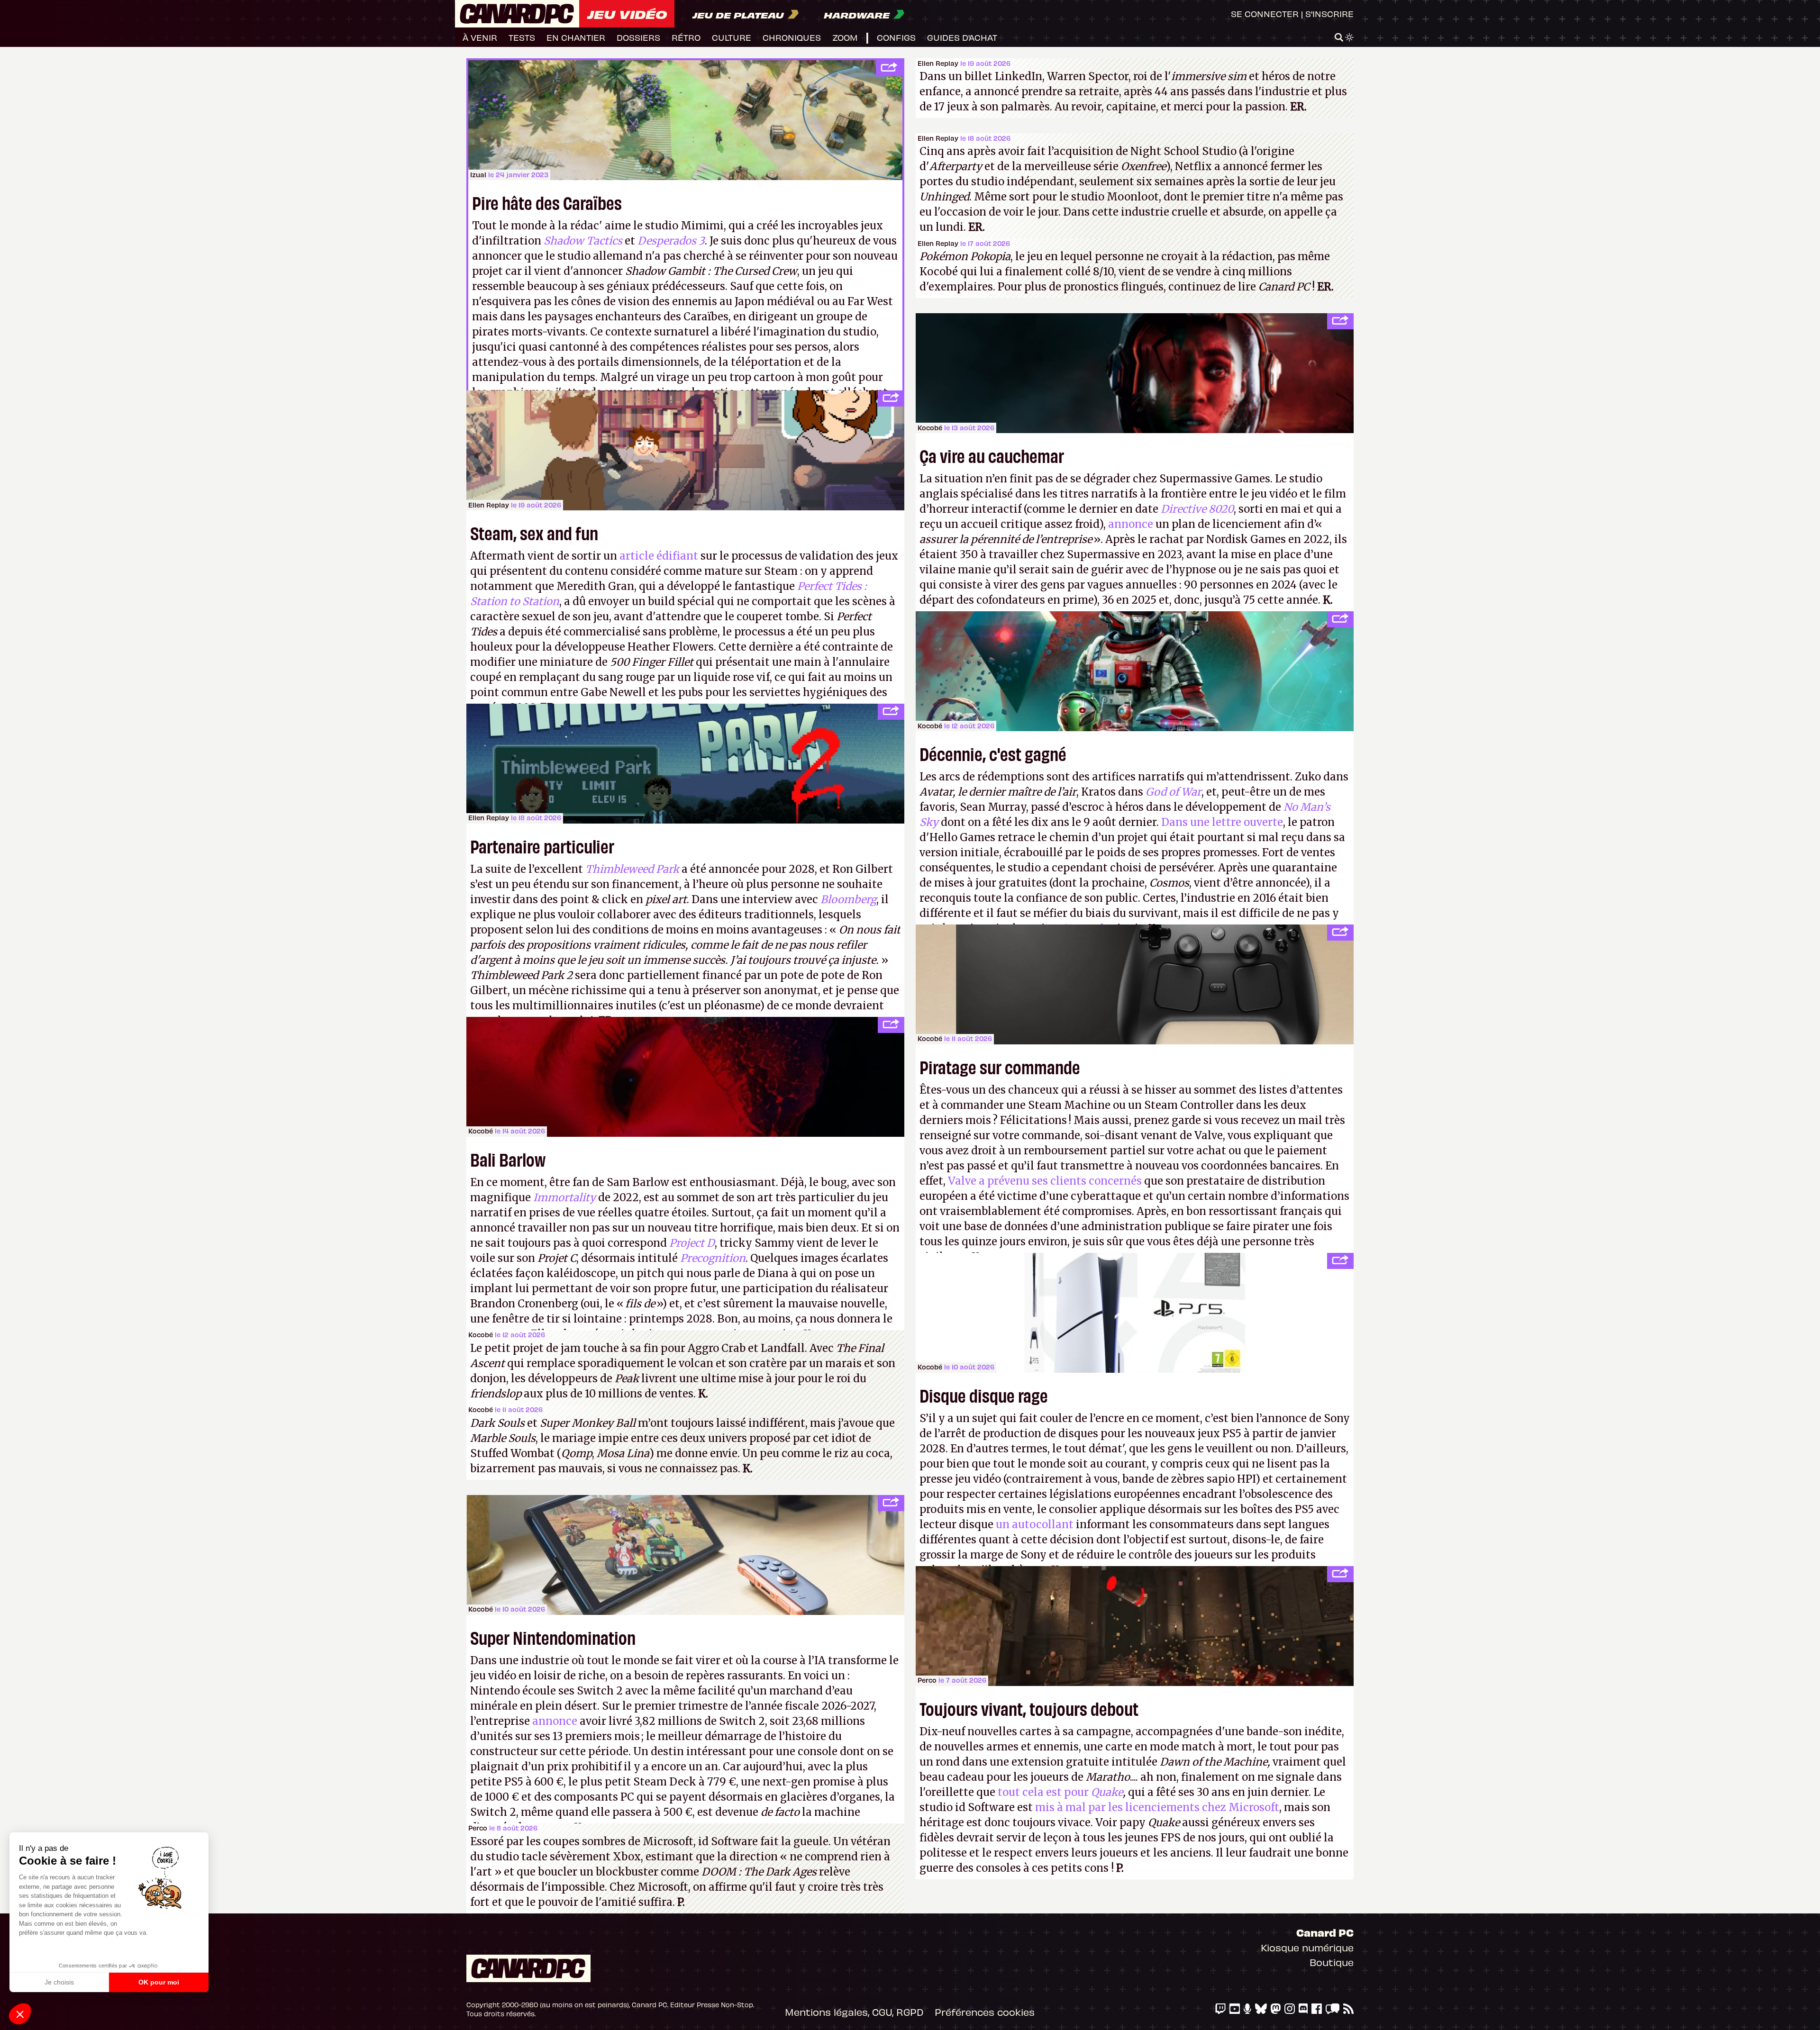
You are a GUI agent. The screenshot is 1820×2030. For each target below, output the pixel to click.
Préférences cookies (985, 2012)
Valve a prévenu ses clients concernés (1045, 1181)
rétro (686, 37)
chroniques (792, 37)
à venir (480, 37)
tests (522, 37)
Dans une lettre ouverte (1222, 822)
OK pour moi (159, 1982)
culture (732, 37)
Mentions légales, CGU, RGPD (854, 2012)
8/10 (1103, 272)
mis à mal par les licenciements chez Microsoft (1157, 1807)
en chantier (576, 37)
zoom (845, 37)
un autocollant (1035, 1524)
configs (896, 37)
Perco (478, 1828)
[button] (20, 2014)
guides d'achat (962, 37)
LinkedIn (1019, 76)
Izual (478, 175)
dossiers (638, 37)
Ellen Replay (938, 63)
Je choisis (59, 1982)
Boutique (1332, 1962)
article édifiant (659, 556)
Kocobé (481, 1131)
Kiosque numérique (1307, 1947)
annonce (1131, 524)
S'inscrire (1329, 14)
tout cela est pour (1060, 1792)
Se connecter (1265, 14)
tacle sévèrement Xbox (581, 1857)
